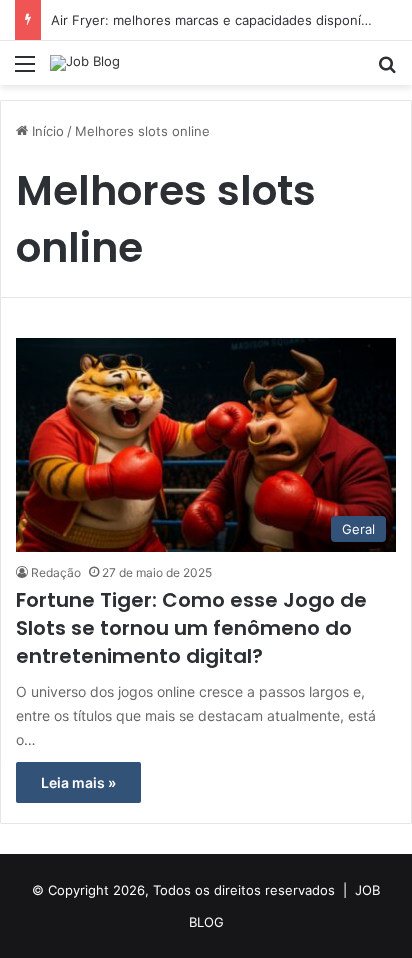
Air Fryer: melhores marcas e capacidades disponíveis (218, 20)
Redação (56, 572)
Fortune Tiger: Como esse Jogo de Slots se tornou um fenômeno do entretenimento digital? (191, 628)
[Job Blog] (85, 63)
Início (46, 131)
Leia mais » (78, 782)
